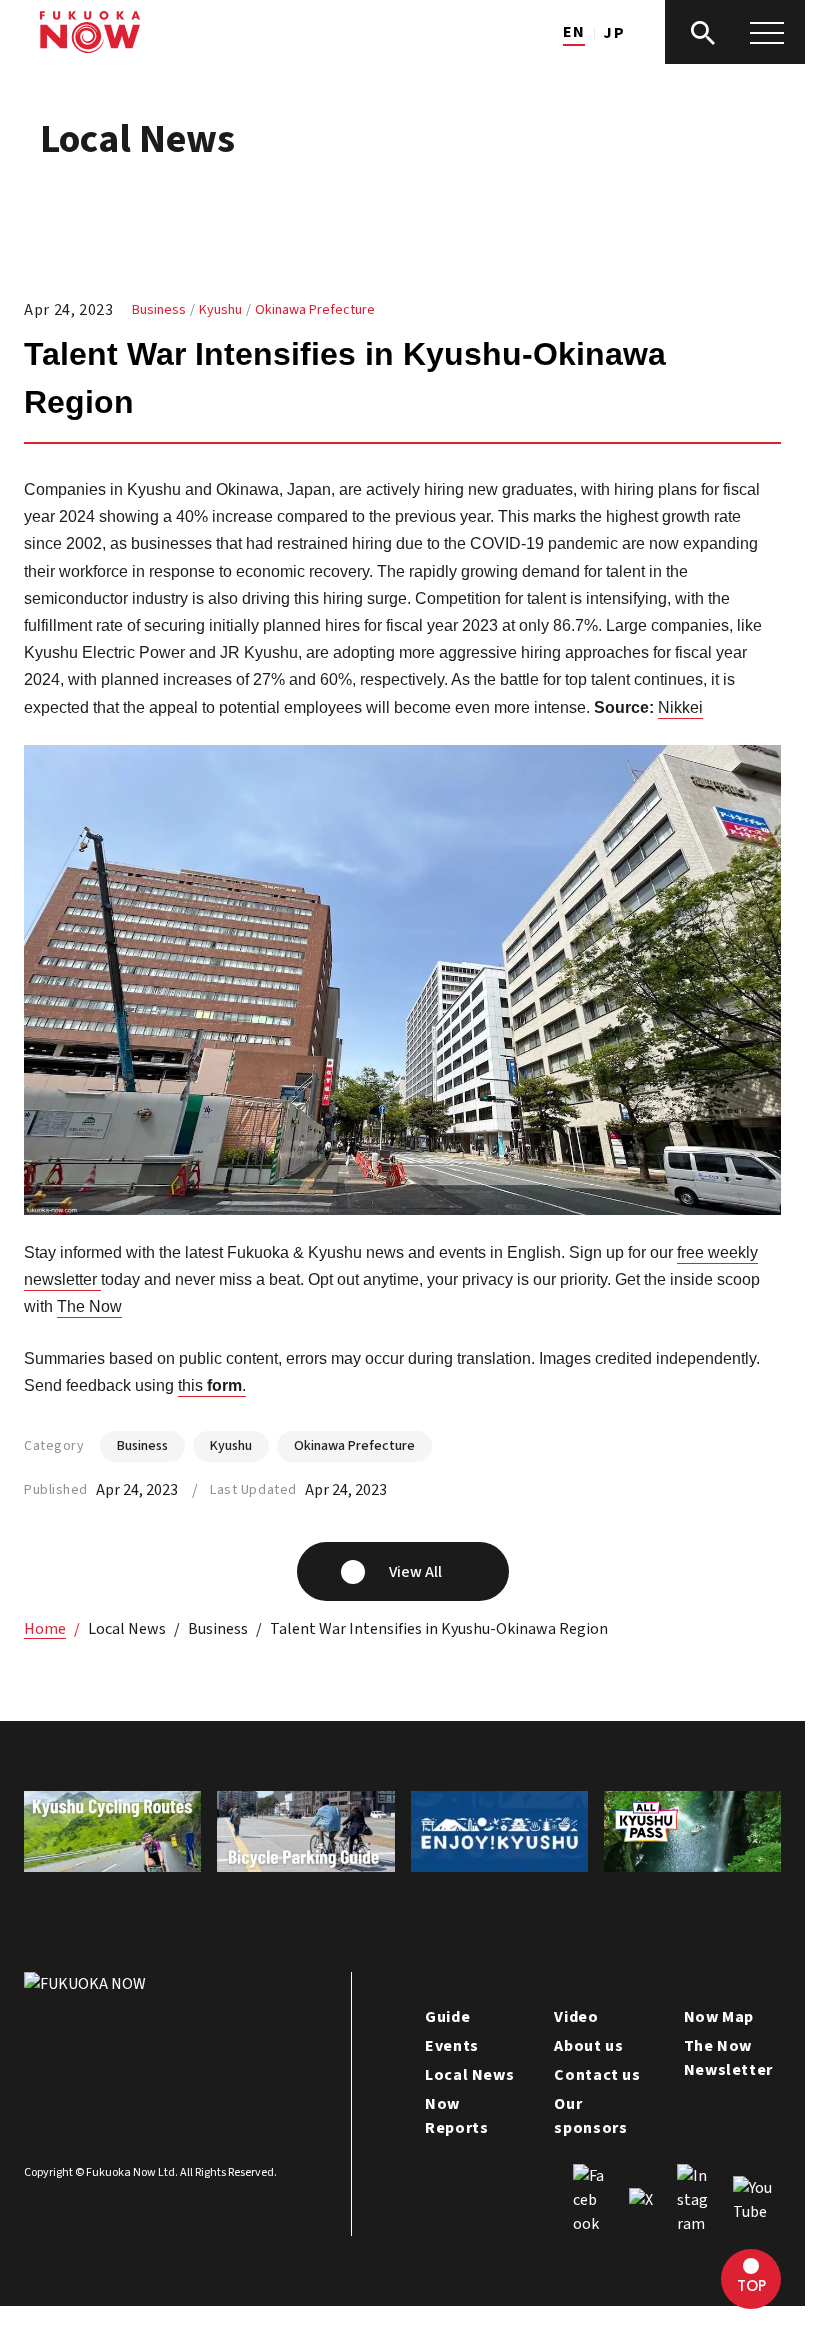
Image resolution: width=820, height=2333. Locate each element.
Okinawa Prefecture (315, 310)
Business (159, 310)
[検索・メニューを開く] (735, 32)
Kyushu (220, 310)
